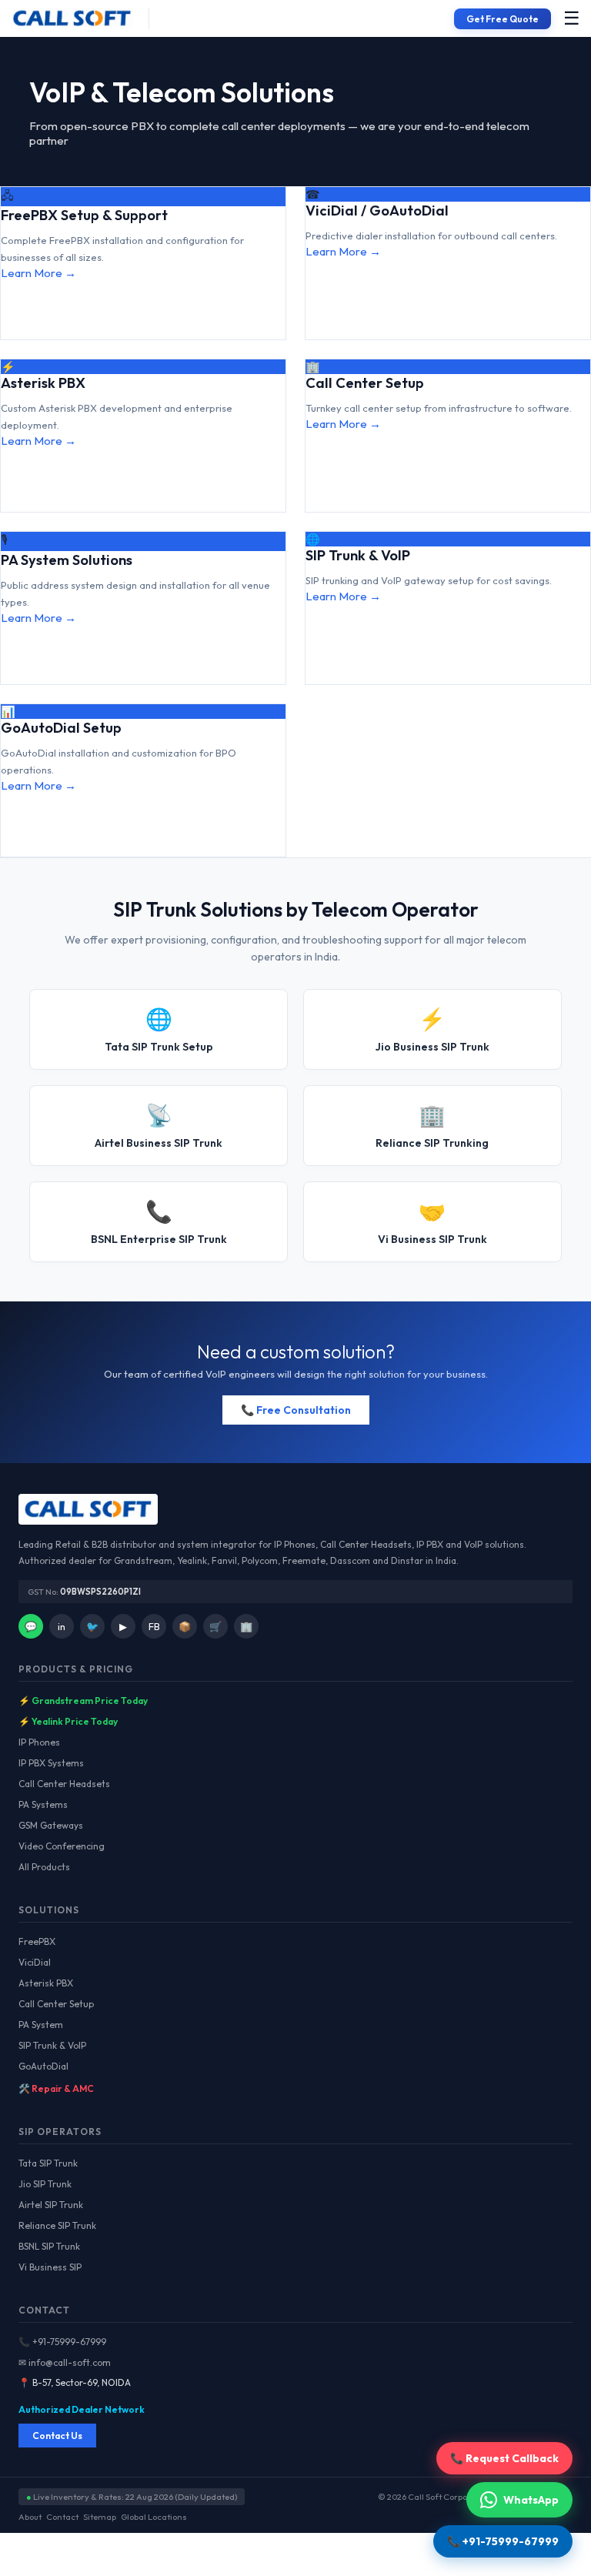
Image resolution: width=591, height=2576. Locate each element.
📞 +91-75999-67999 (62, 2342)
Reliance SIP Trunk (57, 2225)
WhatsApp (531, 2500)
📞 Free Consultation (296, 1410)
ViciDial (35, 1962)
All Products (44, 1867)
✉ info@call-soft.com (65, 2362)
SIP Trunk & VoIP (52, 2045)
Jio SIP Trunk (45, 2184)
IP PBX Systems (51, 1763)
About (30, 2517)
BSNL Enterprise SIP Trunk (159, 1222)
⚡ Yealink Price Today (68, 1721)
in (62, 1626)
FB (154, 1626)
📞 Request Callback (504, 2458)
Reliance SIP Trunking (432, 1126)
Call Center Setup (56, 2004)
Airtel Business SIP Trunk (159, 1126)
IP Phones (39, 1742)
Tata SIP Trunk (48, 2163)
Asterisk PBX (46, 1983)
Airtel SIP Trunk (51, 2205)
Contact (62, 2517)
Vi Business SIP (50, 2267)
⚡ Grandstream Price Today (83, 1701)
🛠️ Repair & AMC (56, 2088)
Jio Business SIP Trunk (432, 1029)
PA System (41, 2025)
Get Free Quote (503, 19)
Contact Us (57, 2436)
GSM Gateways (51, 1825)
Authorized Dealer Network (82, 2409)
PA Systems (43, 1804)
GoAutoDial (43, 2066)
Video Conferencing (62, 1846)
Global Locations (154, 2517)
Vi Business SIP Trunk (432, 1222)
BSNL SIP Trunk (49, 2246)
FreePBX (37, 1941)
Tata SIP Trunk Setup (159, 1029)
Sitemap (100, 2517)
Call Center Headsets (64, 1784)
